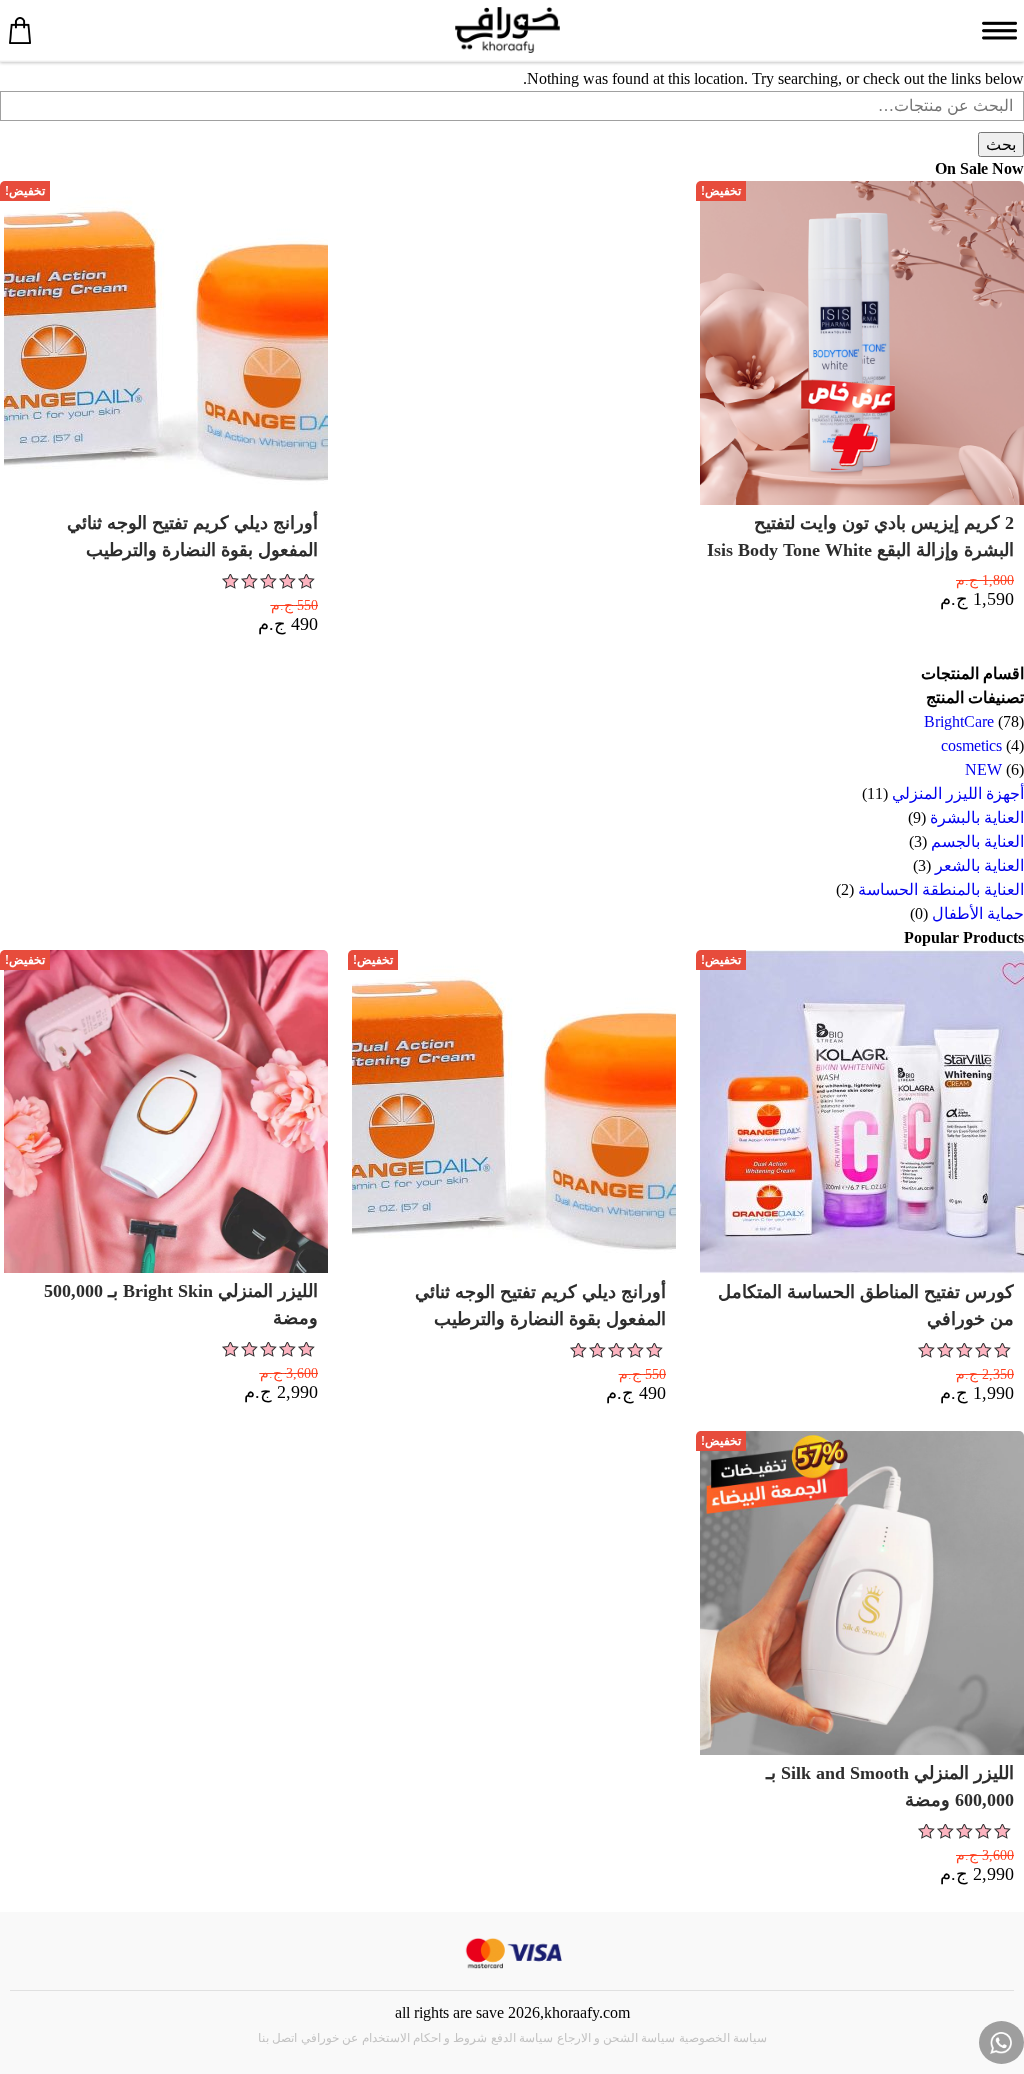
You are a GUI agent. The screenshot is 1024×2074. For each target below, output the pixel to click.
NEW (983, 769)
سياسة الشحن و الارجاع (616, 2038)
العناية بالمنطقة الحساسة (941, 889)
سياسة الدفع (522, 2038)
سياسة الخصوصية (723, 2038)
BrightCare (959, 721)
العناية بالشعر (979, 865)
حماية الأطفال (978, 913)
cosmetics (971, 745)
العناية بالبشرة (977, 817)
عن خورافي (329, 2038)
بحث (1001, 144)
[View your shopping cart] (20, 30)
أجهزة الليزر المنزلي (958, 793)
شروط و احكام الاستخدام (424, 2038)
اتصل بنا (277, 2038)
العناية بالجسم (977, 841)
